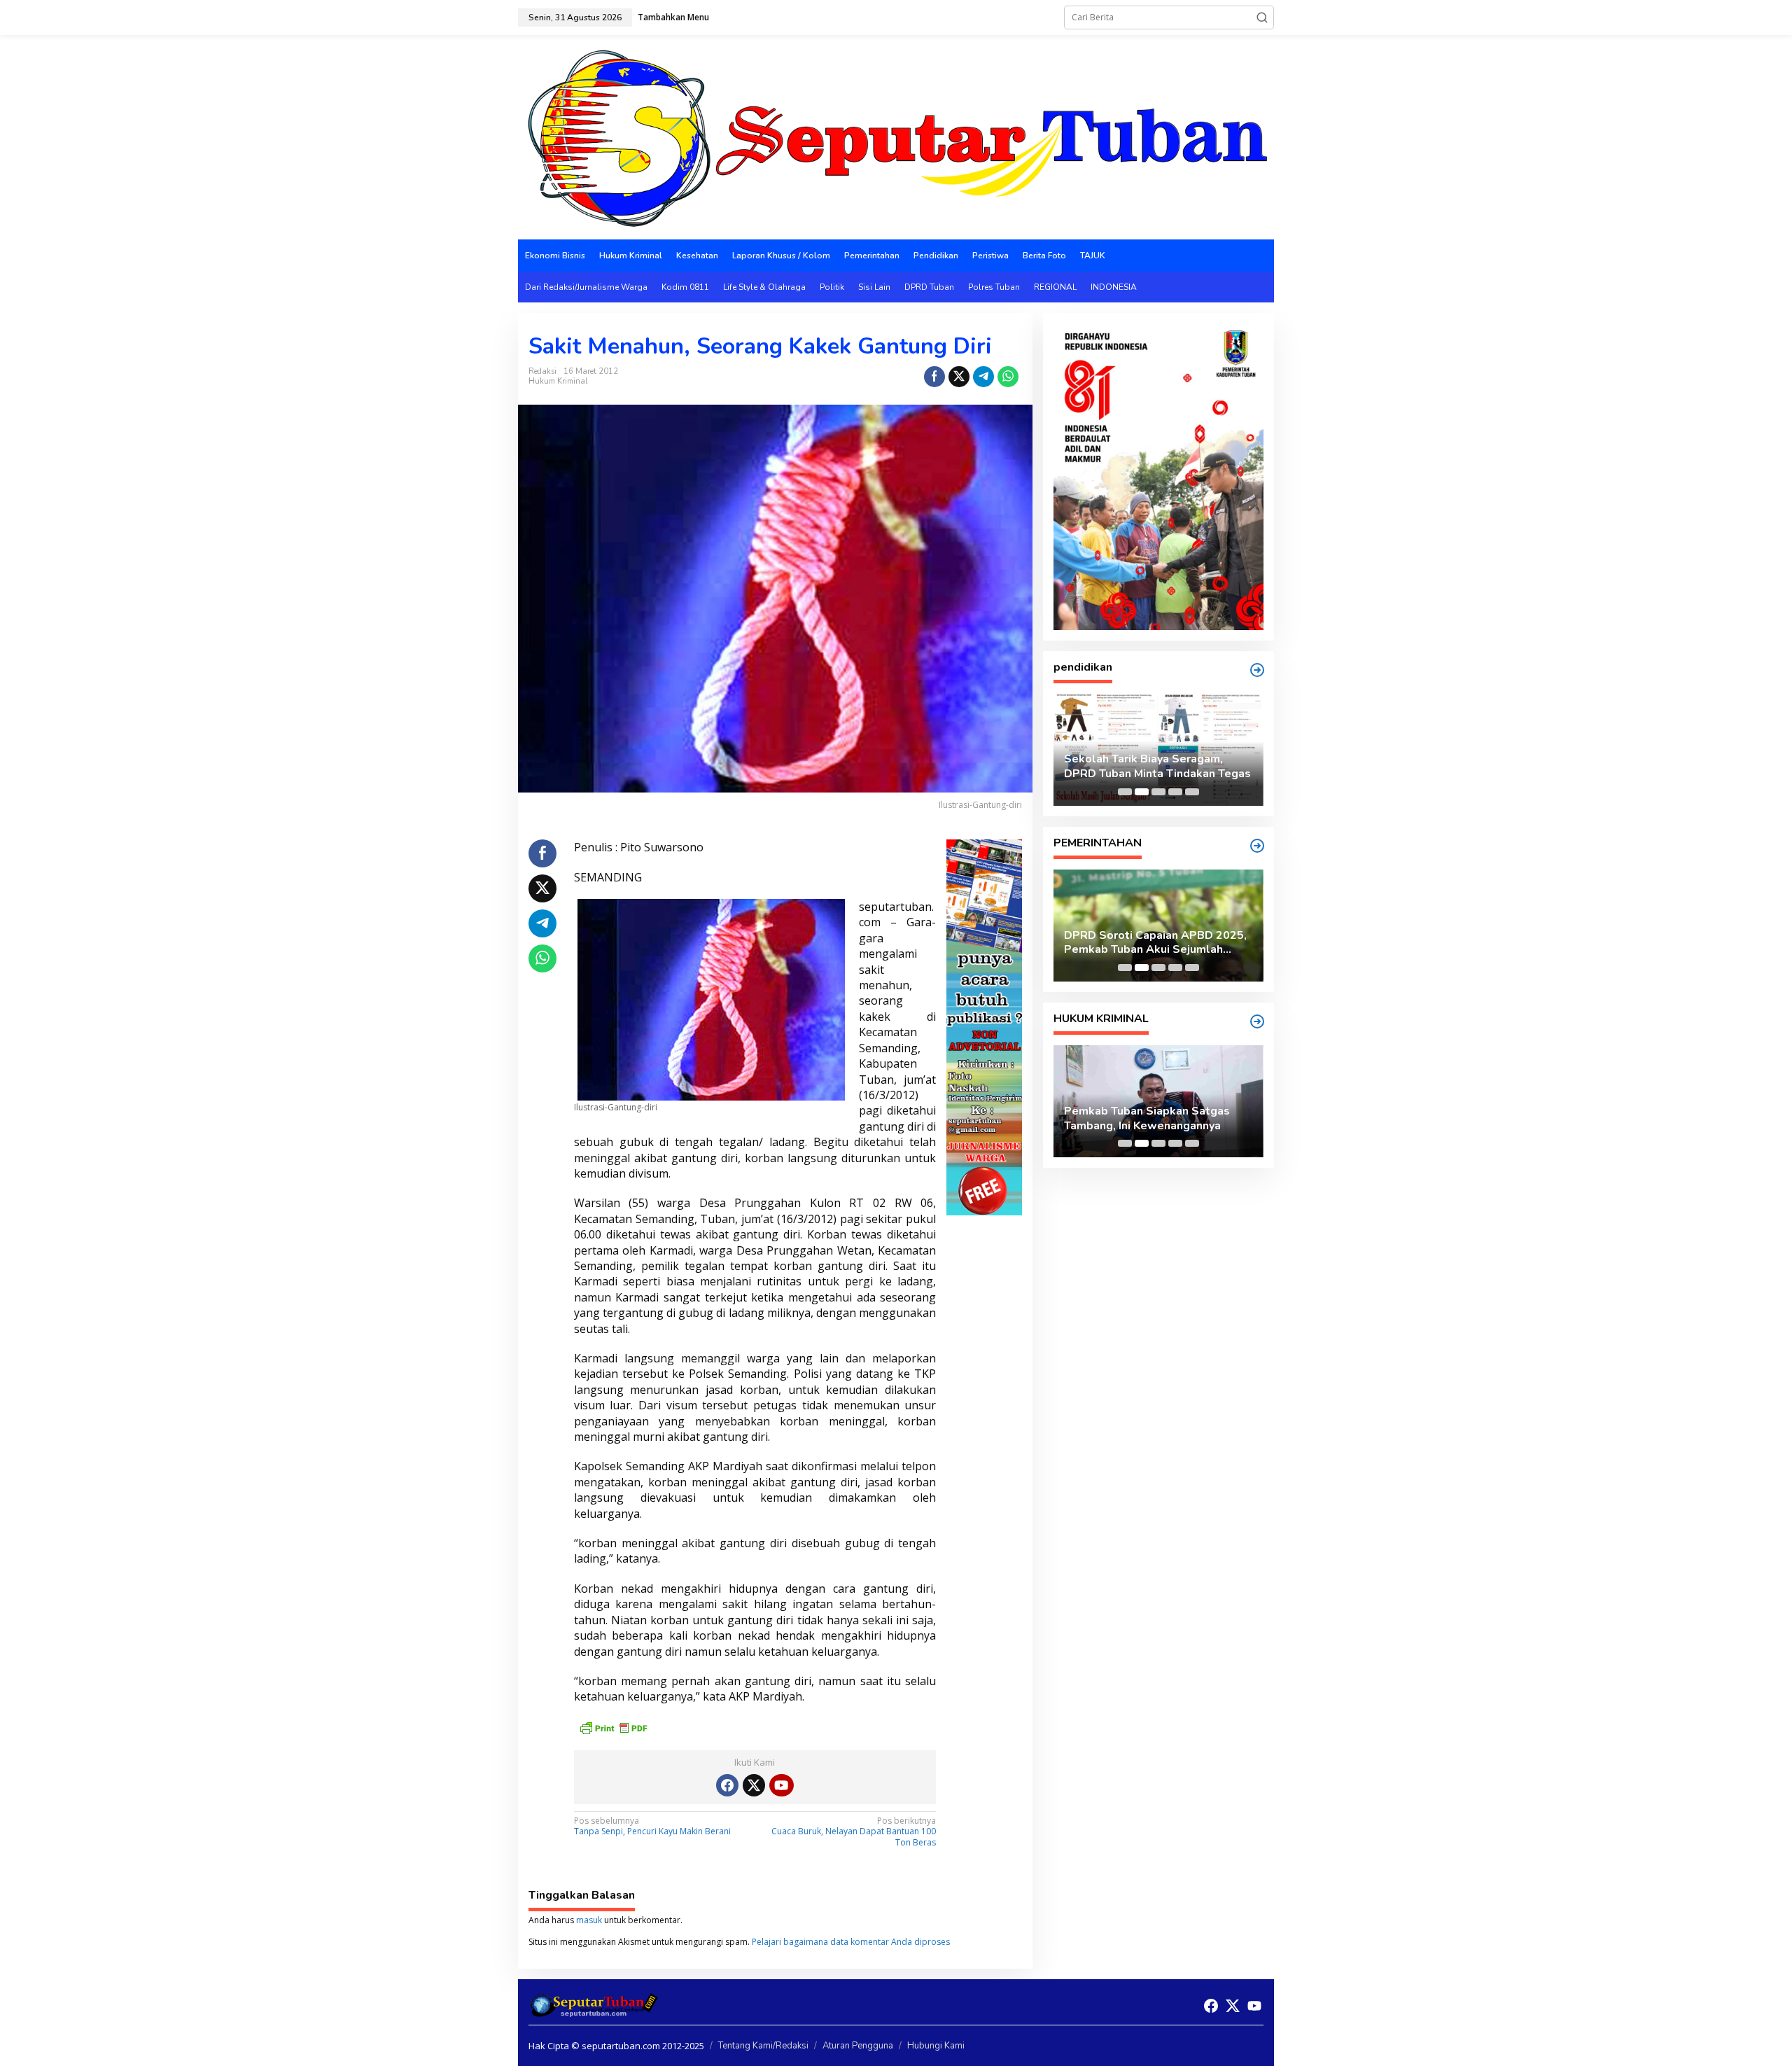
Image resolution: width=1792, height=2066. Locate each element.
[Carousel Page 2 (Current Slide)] (1142, 792)
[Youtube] (781, 1785)
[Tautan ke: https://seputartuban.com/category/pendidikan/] (1257, 670)
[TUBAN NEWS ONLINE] (896, 136)
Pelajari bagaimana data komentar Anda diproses (851, 1942)
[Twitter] (754, 1785)
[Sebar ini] (934, 377)
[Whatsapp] (1008, 377)
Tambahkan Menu (673, 17)
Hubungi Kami (936, 2046)
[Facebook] (727, 1785)
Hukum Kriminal (558, 381)
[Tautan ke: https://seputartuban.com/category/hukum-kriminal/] (1257, 1021)
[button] (1262, 18)
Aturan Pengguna (858, 2046)
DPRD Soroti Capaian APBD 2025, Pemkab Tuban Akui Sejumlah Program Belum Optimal (1155, 943)
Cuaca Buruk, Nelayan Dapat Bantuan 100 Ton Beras (854, 1832)
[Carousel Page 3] (1158, 792)
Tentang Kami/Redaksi (763, 2046)
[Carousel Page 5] (1192, 792)
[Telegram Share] (983, 377)
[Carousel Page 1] (1125, 792)
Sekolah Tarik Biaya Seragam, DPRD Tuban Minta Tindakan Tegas (1157, 767)
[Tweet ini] (959, 377)
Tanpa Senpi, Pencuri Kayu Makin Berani (652, 1827)
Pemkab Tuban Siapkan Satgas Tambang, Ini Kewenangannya (1147, 1119)
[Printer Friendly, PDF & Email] (613, 1727)
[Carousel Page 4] (1175, 792)
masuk (589, 1920)
